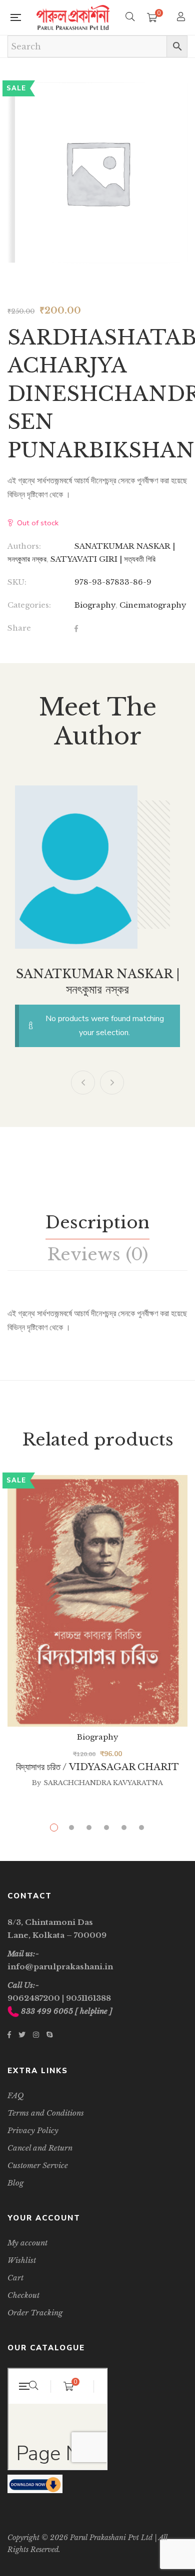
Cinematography (153, 605)
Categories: (29, 605)
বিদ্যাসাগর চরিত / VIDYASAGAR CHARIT (97, 1767)
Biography (95, 605)
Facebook (9, 2035)
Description (97, 1222)
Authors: (24, 546)
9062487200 (34, 1998)
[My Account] (182, 18)
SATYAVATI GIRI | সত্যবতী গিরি (103, 559)
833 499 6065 (47, 2011)
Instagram (36, 2035)
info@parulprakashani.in (60, 1967)
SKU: (17, 582)
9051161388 (88, 1998)
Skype (49, 2035)
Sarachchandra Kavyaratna (103, 1783)
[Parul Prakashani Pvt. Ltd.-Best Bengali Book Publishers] (73, 17)
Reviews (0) (97, 1254)
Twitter (22, 2035)
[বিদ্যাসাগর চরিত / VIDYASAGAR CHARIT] (97, 1601)
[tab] (97, 1223)
